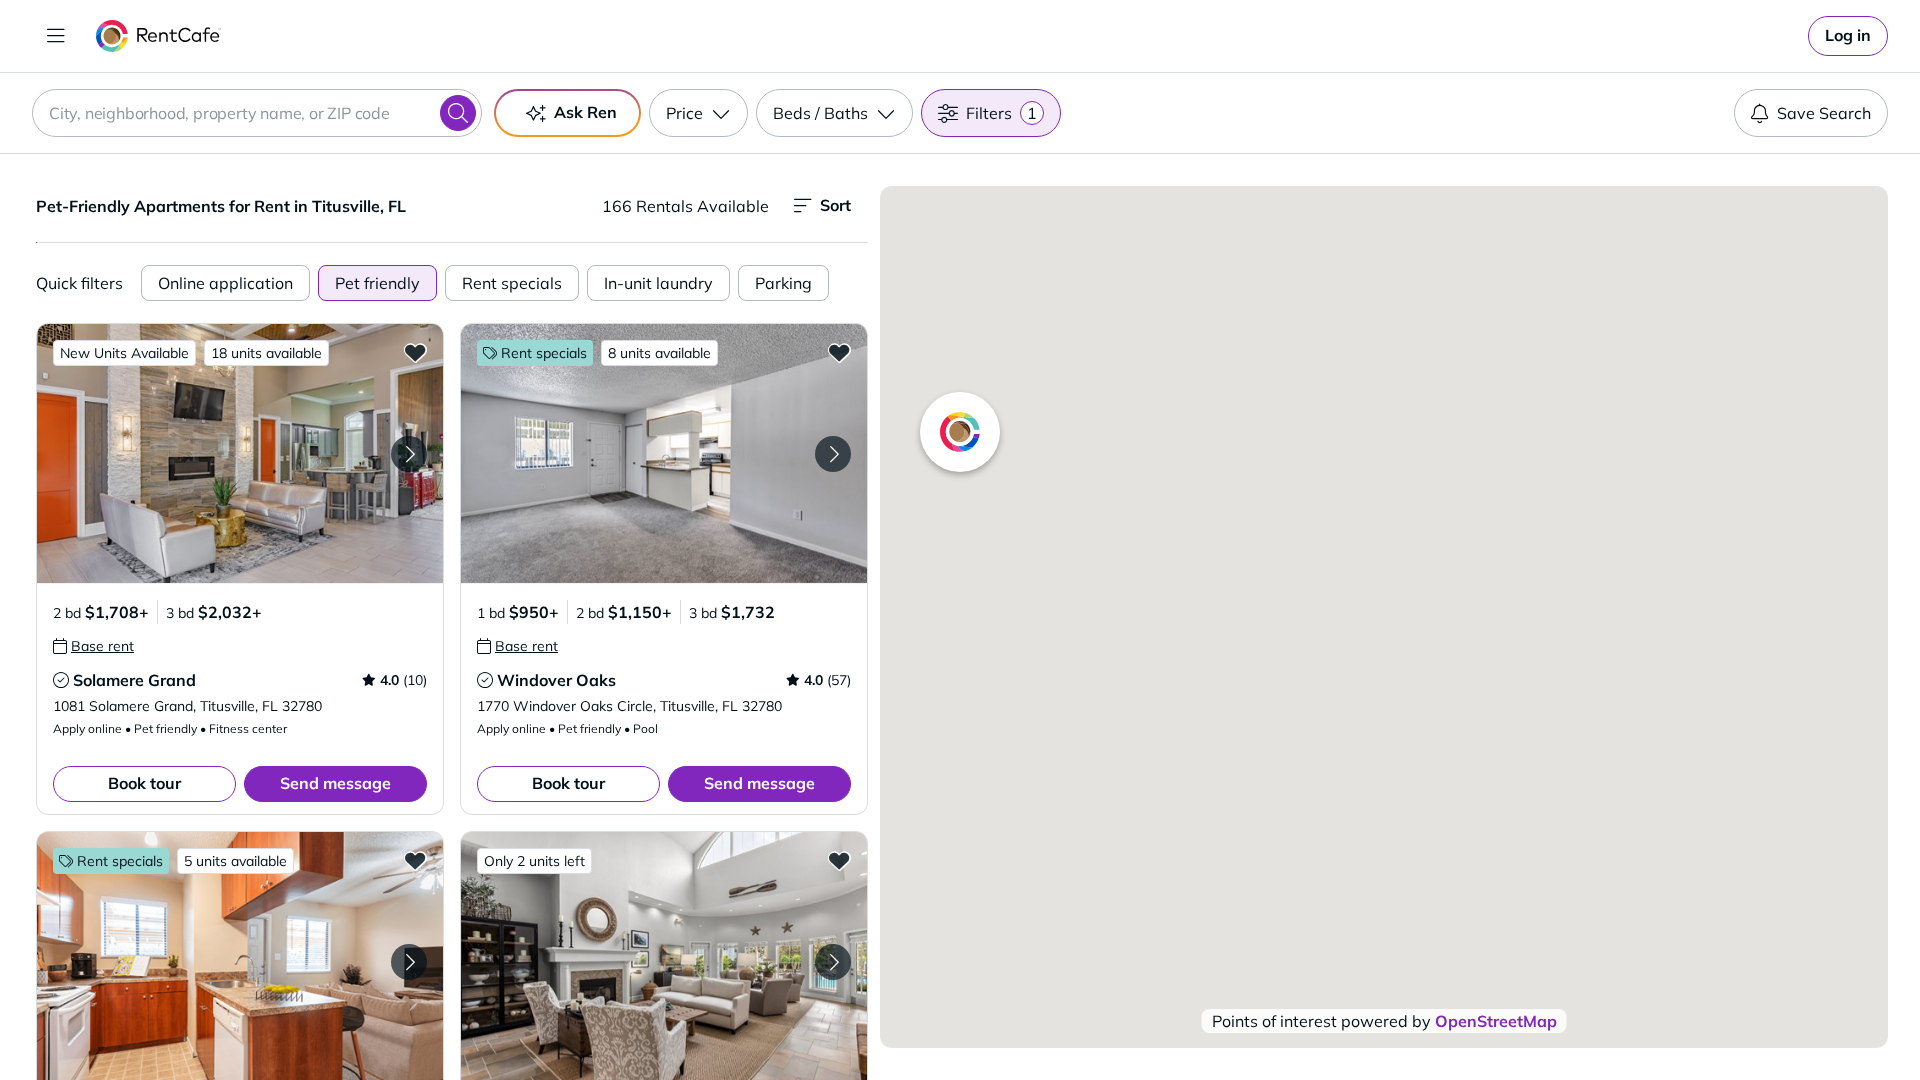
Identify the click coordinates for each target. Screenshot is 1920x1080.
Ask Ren (585, 112)
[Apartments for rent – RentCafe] (158, 36)
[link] (1848, 36)
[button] (240, 453)
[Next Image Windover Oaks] (833, 454)
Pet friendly (377, 283)
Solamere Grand (134, 680)
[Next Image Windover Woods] (409, 962)
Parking (783, 283)
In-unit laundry (658, 283)
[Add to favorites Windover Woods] (415, 860)
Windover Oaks (556, 680)
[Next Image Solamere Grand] (409, 454)
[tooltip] (93, 646)
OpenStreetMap (1496, 1021)
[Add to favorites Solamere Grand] (415, 352)
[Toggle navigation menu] (56, 36)
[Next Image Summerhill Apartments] (833, 962)
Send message (335, 783)
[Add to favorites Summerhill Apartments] (839, 860)
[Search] (458, 113)
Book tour (144, 783)
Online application (225, 283)
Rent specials (512, 283)
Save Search (1824, 113)
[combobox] (257, 113)
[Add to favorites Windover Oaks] (839, 352)
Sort (835, 205)
